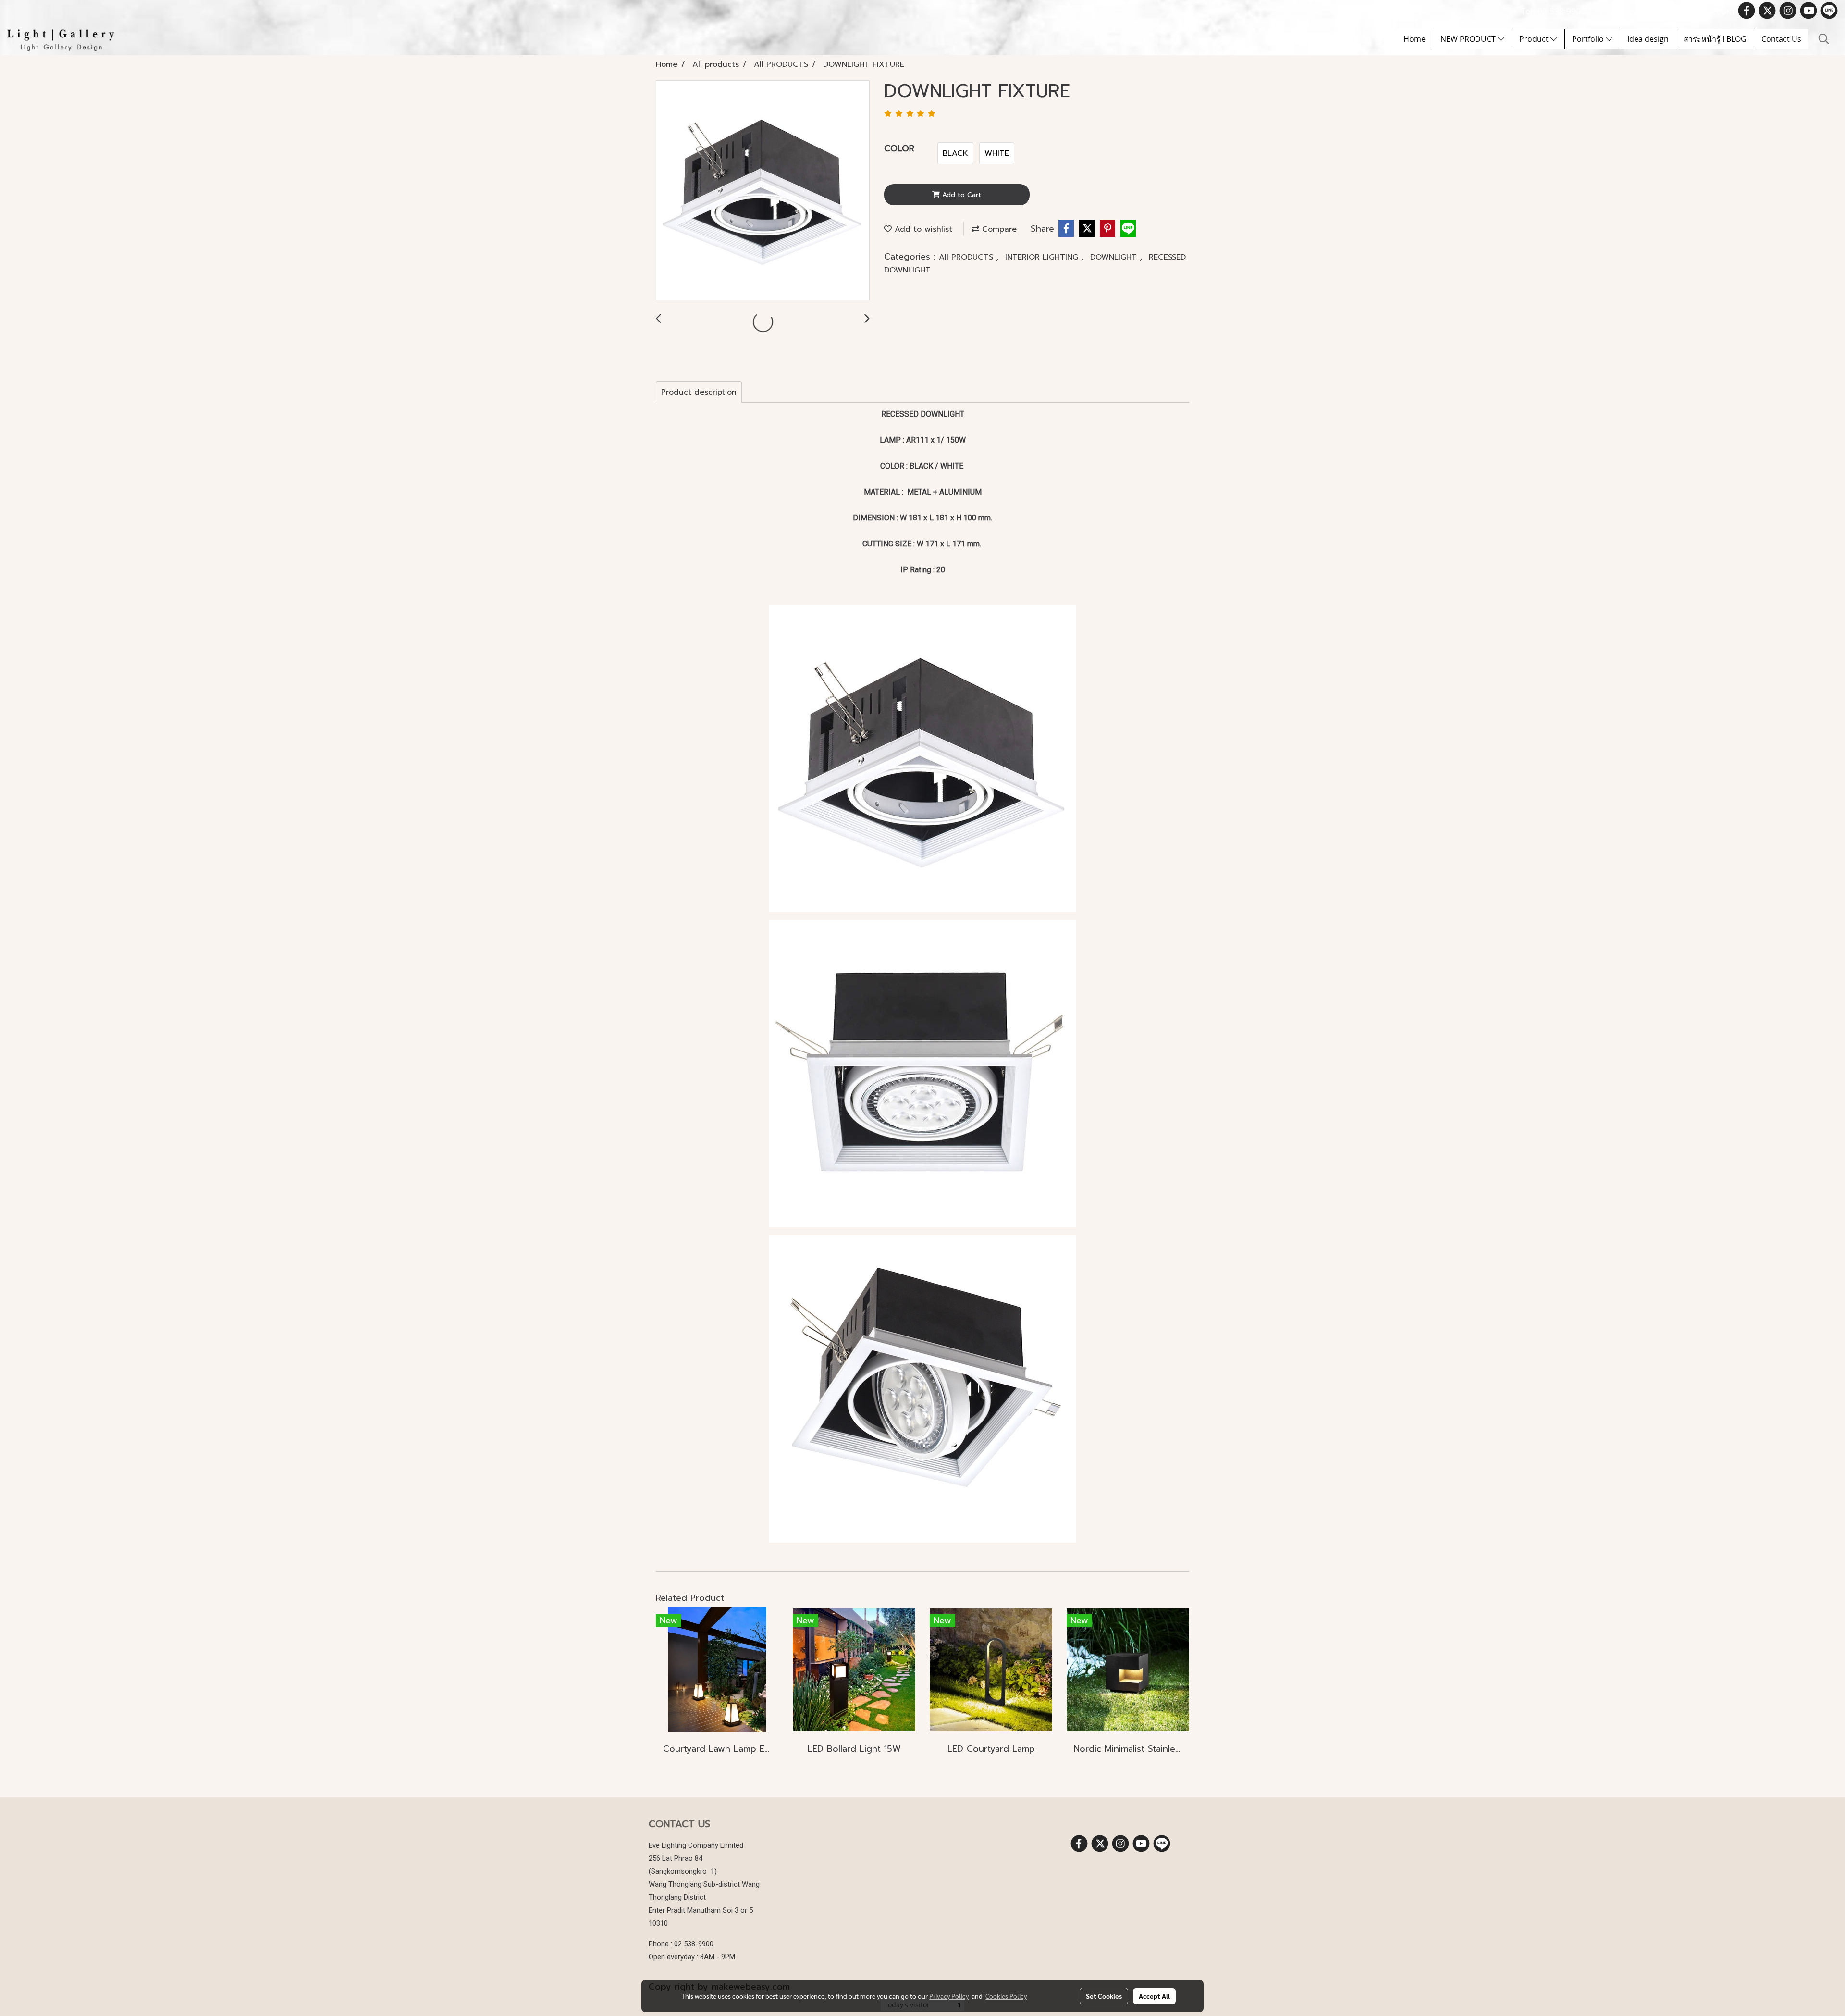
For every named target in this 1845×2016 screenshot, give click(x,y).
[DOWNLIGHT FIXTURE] (763, 191)
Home (1414, 39)
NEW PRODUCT (1469, 39)
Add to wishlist (922, 229)
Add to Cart (960, 195)
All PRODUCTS (967, 257)
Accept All (1154, 1996)
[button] (1824, 39)
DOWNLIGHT (1115, 257)
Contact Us (1781, 39)
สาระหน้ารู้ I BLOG (1715, 39)
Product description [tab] (699, 392)
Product (1535, 39)
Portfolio (1589, 39)
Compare (998, 229)
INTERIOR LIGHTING (1043, 257)
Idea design (1648, 39)
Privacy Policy (949, 1996)
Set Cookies (1104, 1996)
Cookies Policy (1006, 1996)
